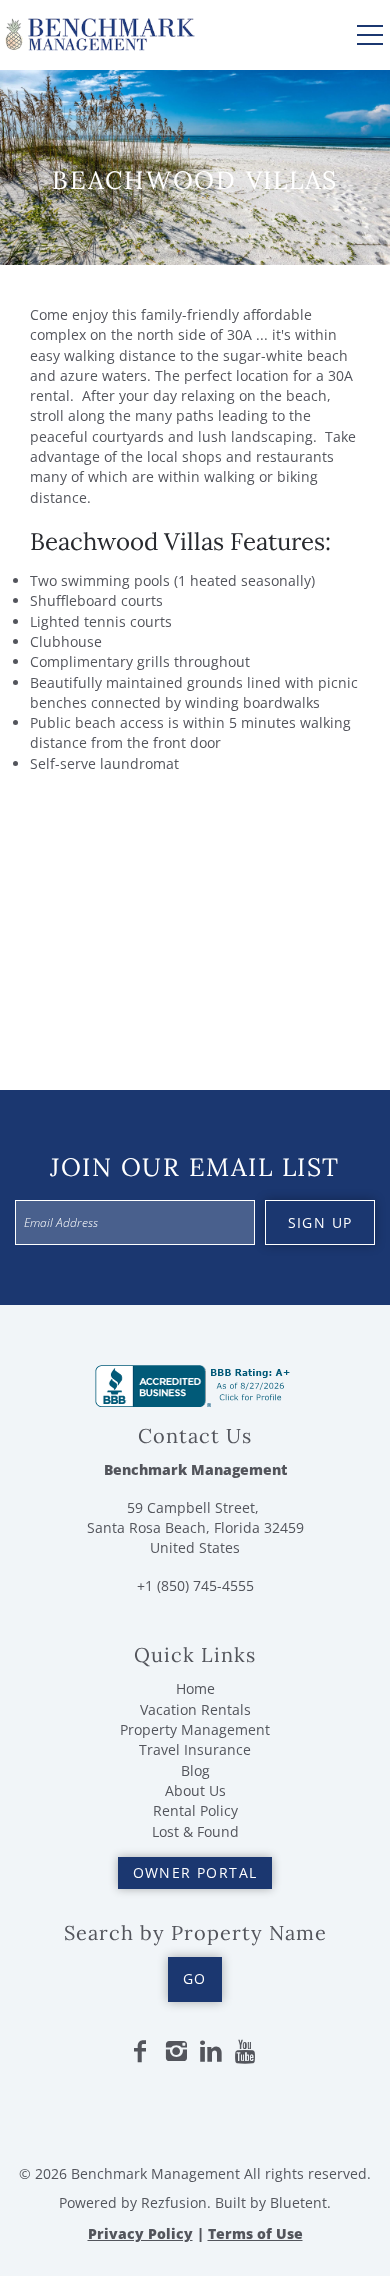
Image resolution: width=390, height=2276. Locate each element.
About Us (195, 1790)
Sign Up (320, 1222)
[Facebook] (140, 2052)
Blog (195, 1770)
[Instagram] (176, 2052)
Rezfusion (174, 2202)
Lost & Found (195, 1831)
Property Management (195, 1729)
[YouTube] (247, 2052)
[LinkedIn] (211, 2052)
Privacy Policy (140, 2233)
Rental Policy (195, 1810)
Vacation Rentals (195, 1709)
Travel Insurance (195, 1749)
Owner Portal (195, 1872)
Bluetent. (300, 2202)
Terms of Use (255, 2233)
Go (195, 1978)
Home (195, 1688)
